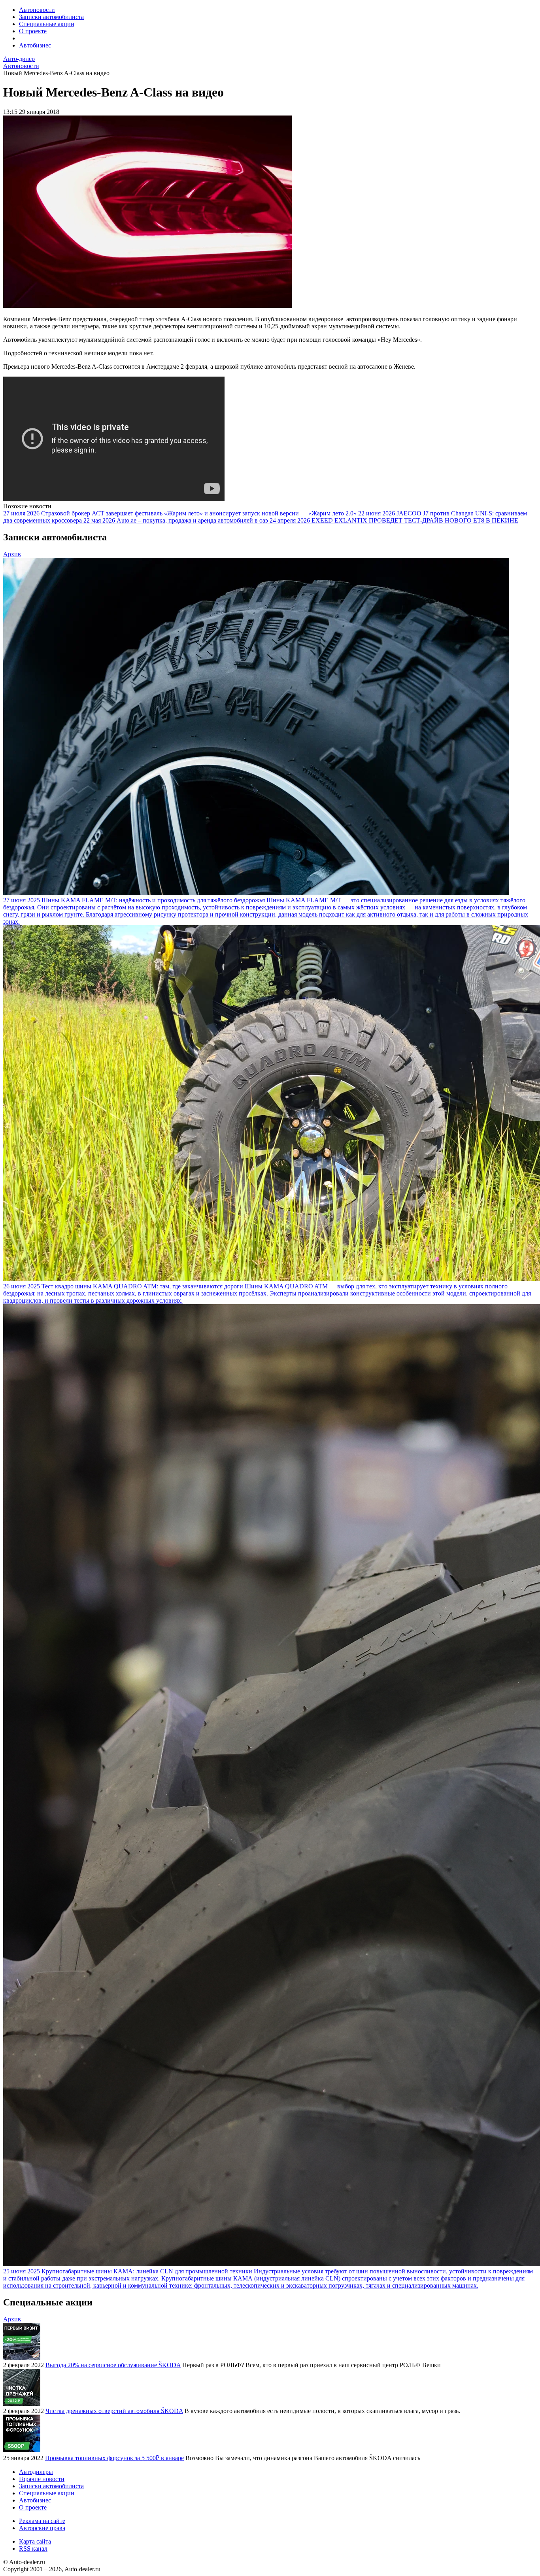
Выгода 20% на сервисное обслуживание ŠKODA (113, 2365)
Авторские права (42, 2528)
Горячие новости (42, 2479)
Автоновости (37, 10)
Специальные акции (47, 24)
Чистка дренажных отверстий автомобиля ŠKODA (114, 2411)
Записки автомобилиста (51, 17)
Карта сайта (35, 2541)
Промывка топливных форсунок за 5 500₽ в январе (114, 2458)
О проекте (33, 31)
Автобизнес (35, 45)
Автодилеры (36, 2472)
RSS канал (33, 2549)
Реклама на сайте (42, 2521)
